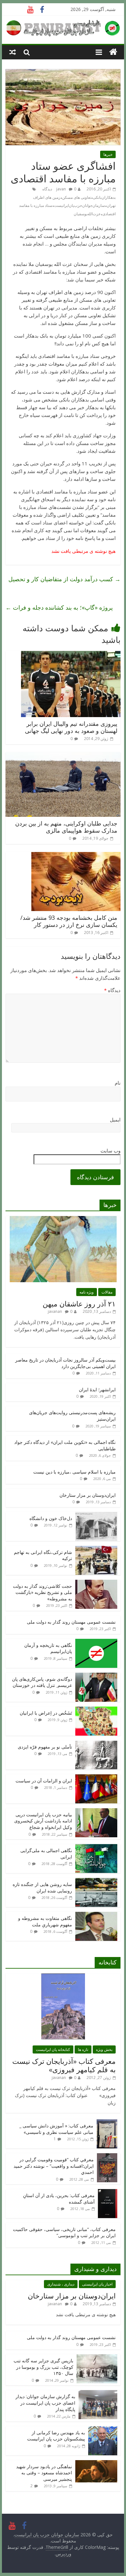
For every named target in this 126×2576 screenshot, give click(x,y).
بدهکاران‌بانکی (104, 197)
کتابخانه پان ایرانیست (53, 2049)
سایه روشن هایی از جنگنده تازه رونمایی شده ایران (42, 1887)
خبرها (108, 154)
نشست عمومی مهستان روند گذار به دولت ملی (71, 1622)
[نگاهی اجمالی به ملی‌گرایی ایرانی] (96, 1847)
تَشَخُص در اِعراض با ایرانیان (46, 1713)
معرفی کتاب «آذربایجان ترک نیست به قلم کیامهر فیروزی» (64, 2065)
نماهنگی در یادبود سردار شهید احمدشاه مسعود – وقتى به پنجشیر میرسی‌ (44, 2473)
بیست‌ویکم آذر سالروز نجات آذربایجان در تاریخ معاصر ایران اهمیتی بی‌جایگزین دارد (65, 1363)
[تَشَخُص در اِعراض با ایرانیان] (96, 1710)
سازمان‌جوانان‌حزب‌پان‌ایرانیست (79, 205)
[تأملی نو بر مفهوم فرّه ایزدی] (96, 1744)
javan (61, 189)
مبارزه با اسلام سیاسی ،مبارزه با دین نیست (74, 1472)
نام (118, 1083)
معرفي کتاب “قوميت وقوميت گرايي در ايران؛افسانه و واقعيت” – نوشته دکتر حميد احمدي (54, 2166)
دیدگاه (112, 990)
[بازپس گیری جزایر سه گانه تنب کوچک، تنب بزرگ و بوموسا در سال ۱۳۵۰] (97, 2358)
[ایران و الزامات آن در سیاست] (96, 1778)
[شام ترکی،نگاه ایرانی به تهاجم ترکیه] (96, 1549)
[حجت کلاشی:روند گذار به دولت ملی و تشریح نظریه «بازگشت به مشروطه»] (96, 1583)
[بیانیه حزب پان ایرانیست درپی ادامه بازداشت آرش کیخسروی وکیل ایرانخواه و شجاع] (96, 1812)
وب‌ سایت (110, 1151)
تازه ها (83, 2049)
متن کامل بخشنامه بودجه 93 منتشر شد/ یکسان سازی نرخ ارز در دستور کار (69, 921)
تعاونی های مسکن (77, 197)
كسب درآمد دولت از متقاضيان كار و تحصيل (64, 579)
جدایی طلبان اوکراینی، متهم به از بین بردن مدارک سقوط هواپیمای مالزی (66, 827)
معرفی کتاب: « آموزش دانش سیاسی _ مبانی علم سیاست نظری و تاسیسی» (56, 2129)
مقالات (107, 1292)
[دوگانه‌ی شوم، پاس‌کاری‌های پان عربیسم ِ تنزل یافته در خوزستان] (96, 1676)
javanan (55, 1311)
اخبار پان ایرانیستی (97, 2284)
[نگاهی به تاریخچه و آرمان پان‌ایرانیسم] (96, 1642)
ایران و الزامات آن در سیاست (44, 1781)
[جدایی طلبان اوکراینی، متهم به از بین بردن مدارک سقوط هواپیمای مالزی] (63, 756)
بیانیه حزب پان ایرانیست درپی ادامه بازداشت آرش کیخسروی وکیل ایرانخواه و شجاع (43, 1821)
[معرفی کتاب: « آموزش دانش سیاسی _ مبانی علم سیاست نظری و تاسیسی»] (107, 2123)
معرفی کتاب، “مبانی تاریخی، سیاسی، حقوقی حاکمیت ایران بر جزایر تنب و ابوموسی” (64, 2232)
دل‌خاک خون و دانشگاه (51, 1518)
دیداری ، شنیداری (61, 2284)
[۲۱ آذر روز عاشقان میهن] (63, 1219)
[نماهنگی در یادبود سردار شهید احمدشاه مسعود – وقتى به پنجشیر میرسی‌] (96, 2464)
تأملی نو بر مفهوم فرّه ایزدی (45, 1747)
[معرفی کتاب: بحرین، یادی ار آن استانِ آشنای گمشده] (108, 2192)
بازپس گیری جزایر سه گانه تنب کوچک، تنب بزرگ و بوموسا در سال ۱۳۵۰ (43, 2367)
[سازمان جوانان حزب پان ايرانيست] (113, 52)
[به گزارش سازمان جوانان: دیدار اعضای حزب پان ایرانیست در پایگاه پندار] (98, 2393)
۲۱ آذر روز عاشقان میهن (79, 1303)
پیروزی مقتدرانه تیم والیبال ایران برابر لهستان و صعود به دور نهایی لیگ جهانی (71, 727)
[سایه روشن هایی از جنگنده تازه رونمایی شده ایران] (96, 1881)
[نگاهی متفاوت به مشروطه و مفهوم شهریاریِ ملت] (96, 1915)
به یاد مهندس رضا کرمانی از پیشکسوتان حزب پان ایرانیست (56, 2436)
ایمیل (115, 1120)
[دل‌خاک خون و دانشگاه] (96, 1515)
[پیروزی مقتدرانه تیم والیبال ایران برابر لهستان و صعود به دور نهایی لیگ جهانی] (71, 655)
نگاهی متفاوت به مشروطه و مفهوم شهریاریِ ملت (45, 1921)
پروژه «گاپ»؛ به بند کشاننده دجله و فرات (59, 607)
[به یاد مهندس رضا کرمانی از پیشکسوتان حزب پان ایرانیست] (103, 2430)
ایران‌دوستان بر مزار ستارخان (88, 1495)
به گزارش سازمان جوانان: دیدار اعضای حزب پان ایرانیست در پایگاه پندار (45, 2403)
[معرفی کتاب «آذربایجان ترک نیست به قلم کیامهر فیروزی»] (63, 1977)
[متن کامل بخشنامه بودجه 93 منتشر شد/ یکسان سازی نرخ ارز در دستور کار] (76, 856)
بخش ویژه (104, 2049)
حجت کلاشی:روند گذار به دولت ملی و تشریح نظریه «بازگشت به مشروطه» (42, 1592)
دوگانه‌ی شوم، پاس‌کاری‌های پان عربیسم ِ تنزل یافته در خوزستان (42, 1682)
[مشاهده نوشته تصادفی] (13, 52)
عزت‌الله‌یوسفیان (87, 214)
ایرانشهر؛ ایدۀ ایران (97, 1389)
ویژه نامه (87, 1292)
